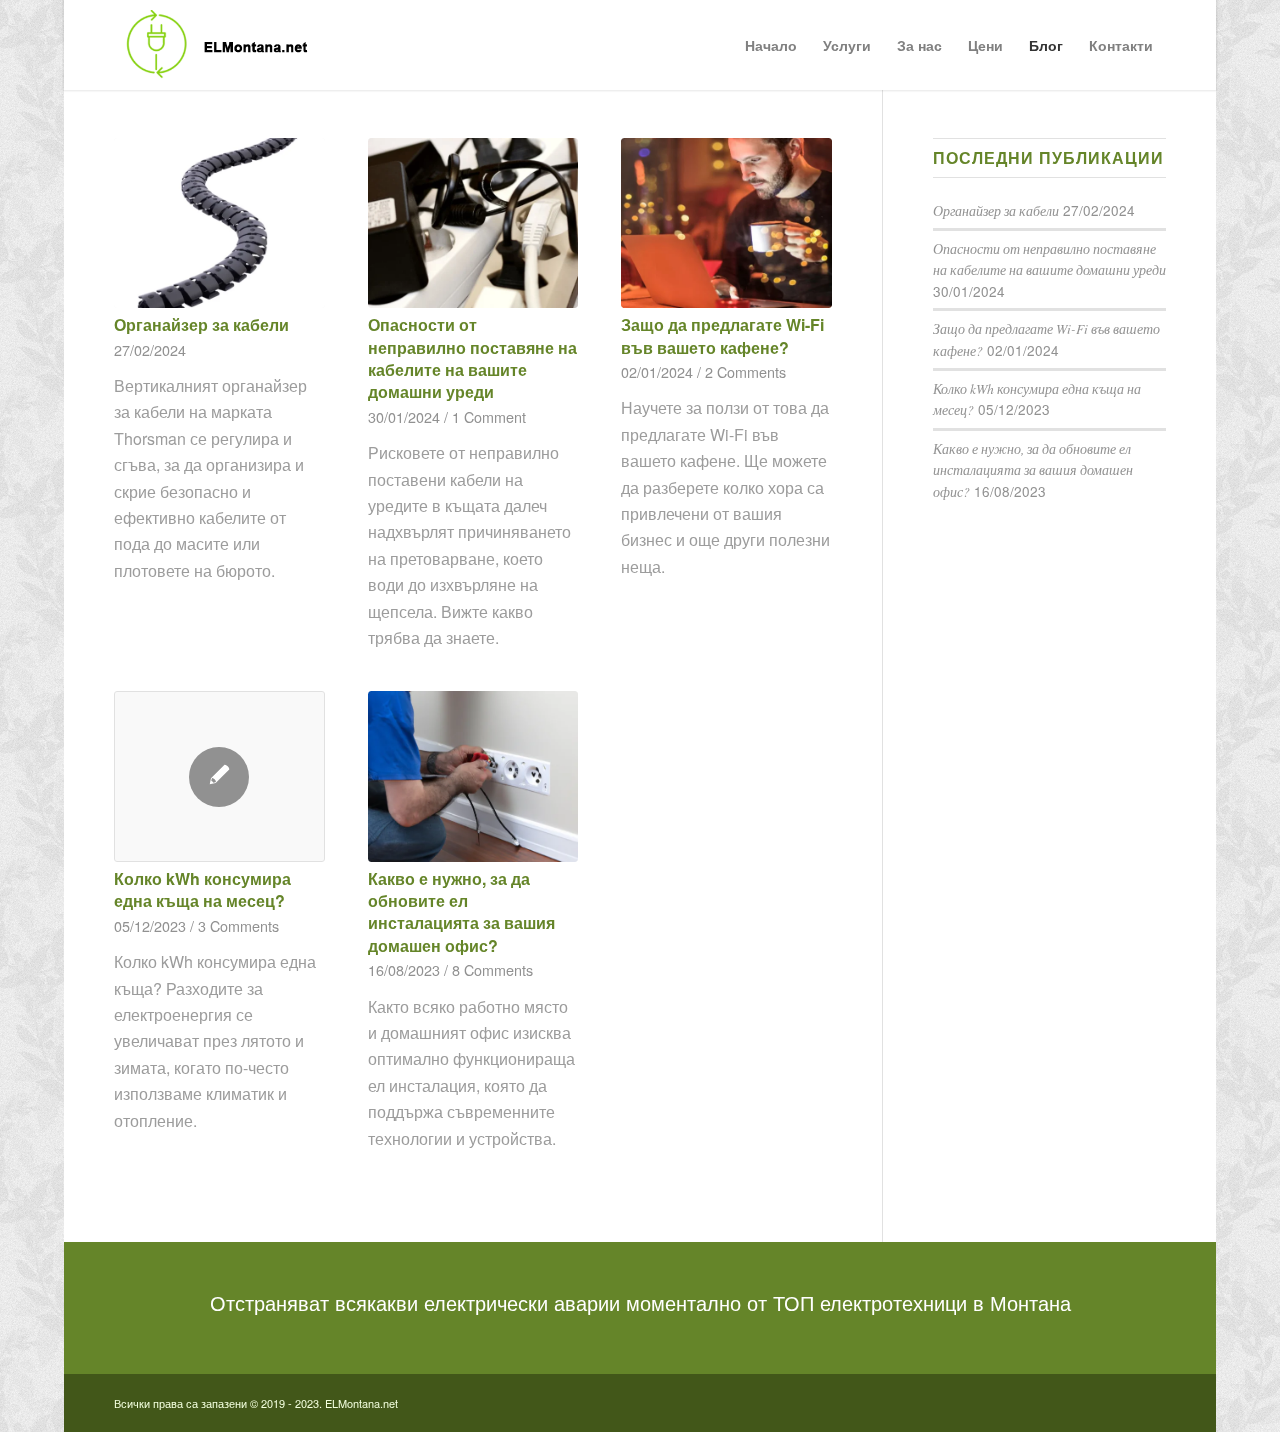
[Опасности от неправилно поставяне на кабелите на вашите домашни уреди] (473, 223)
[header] (212, 45)
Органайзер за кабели (201, 324)
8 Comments (492, 969)
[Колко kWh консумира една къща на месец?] (219, 776)
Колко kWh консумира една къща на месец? (202, 889)
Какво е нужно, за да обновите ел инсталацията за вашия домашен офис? (461, 912)
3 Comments (238, 925)
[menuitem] (771, 45)
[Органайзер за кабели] (219, 223)
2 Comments (745, 371)
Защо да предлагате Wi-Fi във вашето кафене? (722, 335)
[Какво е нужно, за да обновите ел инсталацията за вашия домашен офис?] (473, 776)
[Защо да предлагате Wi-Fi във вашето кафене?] (726, 223)
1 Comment (489, 416)
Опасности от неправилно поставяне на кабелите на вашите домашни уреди (472, 358)
